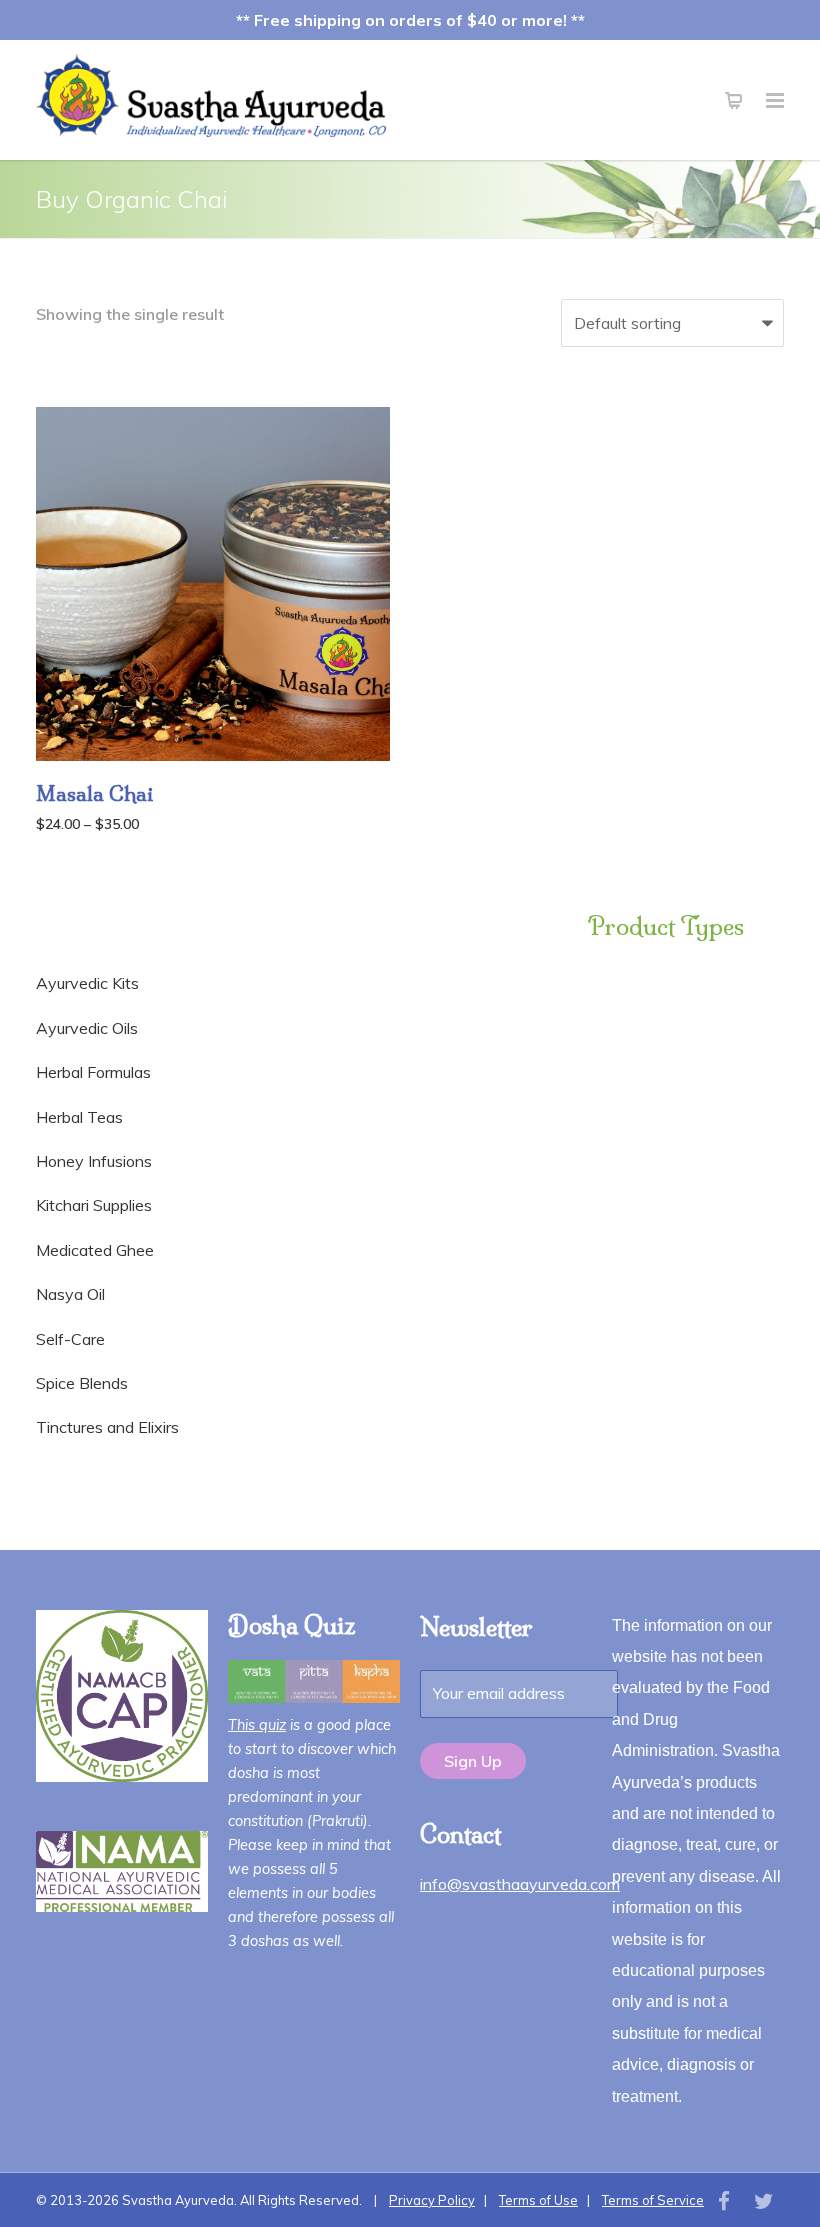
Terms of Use (538, 2200)
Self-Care (70, 1339)
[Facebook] (724, 2201)
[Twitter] (764, 2201)
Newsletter (476, 1627)
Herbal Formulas (93, 1072)
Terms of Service (653, 2200)
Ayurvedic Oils (87, 1028)
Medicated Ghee (95, 1250)
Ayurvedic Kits (87, 983)
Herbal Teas (79, 1117)
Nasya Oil (70, 1294)
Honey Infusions (94, 1161)
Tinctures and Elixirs (107, 1427)
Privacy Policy (432, 2200)
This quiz (257, 1725)
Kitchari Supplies (94, 1205)
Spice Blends (82, 1383)
